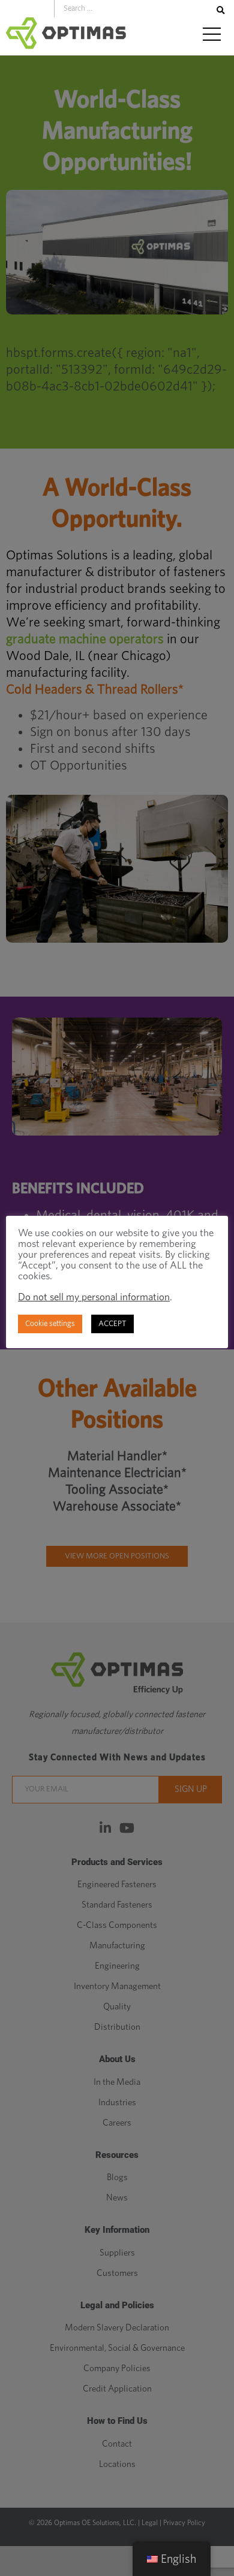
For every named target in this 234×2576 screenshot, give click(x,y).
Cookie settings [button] (50, 1324)
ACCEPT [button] (112, 1324)
